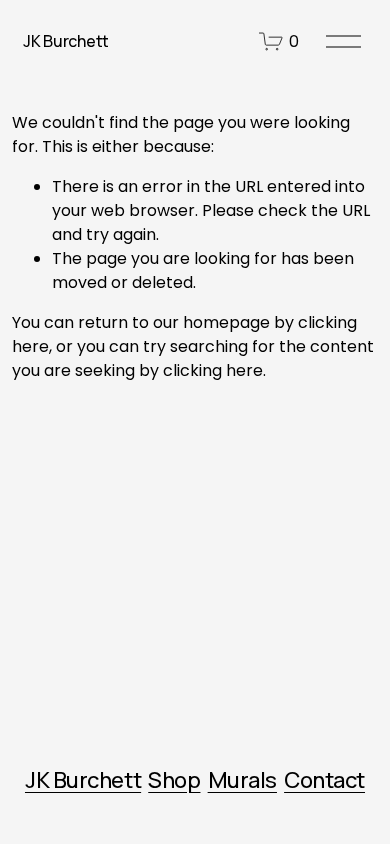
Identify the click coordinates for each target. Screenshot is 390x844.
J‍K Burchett (83, 780)
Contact (324, 780)
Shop (174, 780)
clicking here (213, 370)
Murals (242, 780)
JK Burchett (65, 41)
